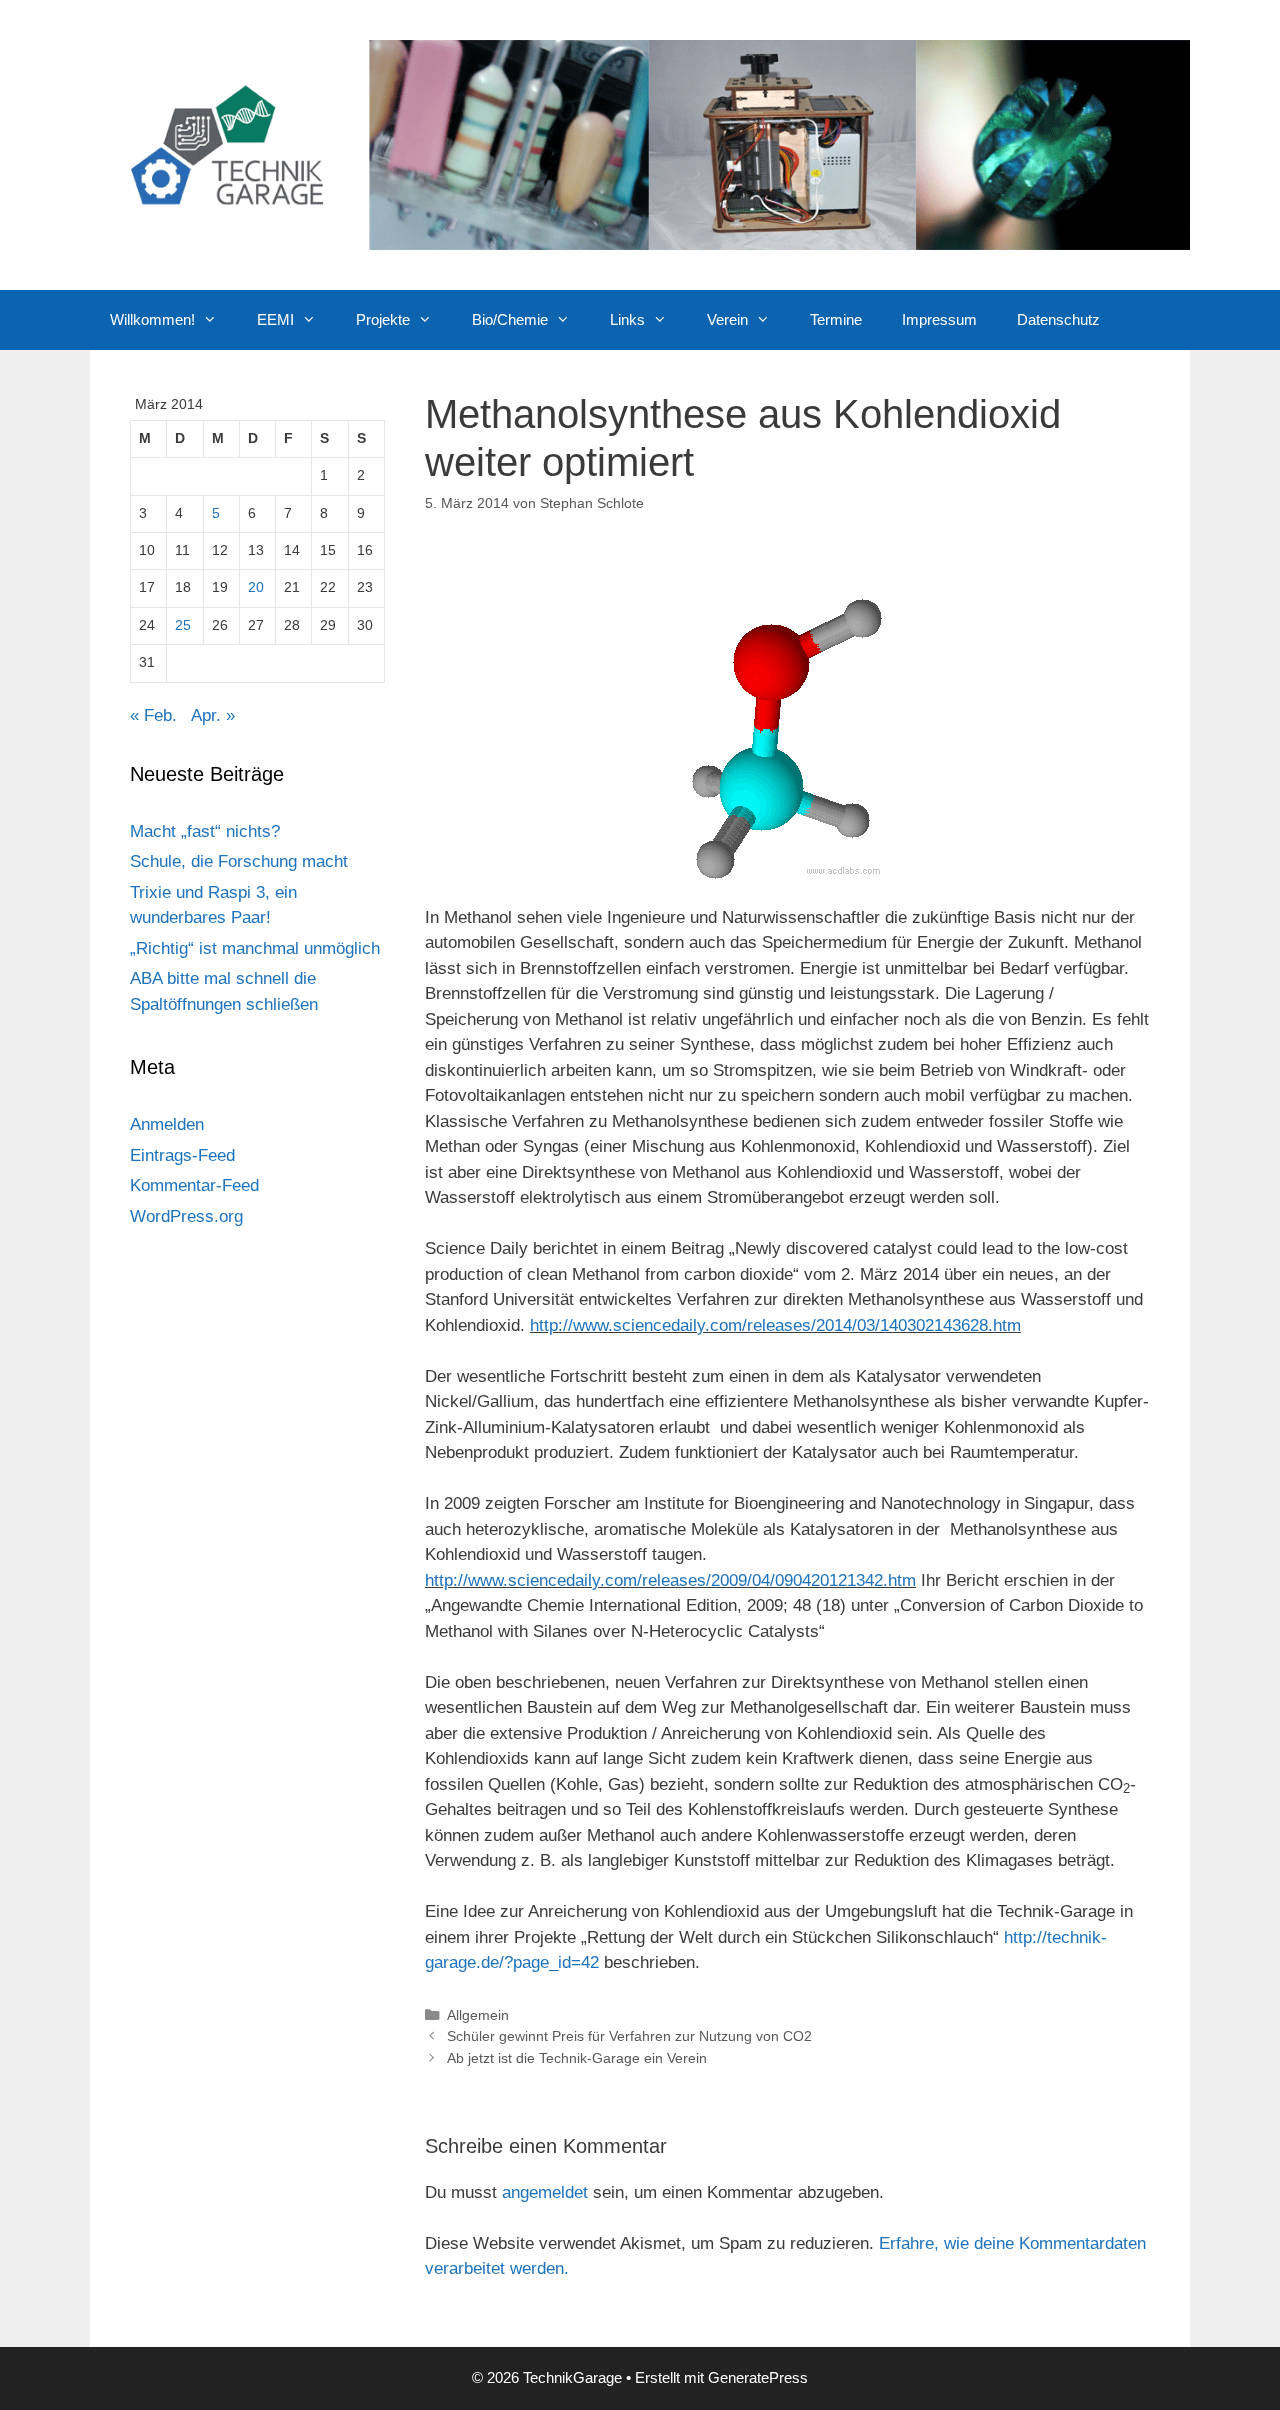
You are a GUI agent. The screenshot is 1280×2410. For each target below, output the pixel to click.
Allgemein (478, 2015)
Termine (836, 319)
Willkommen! (152, 319)
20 (256, 587)
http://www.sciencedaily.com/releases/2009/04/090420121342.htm (670, 1580)
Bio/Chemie (510, 319)
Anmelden (167, 1124)
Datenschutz (1058, 319)
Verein (727, 319)
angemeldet (545, 2192)
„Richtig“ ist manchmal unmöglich (255, 948)
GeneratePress (758, 2377)
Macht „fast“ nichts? (205, 831)
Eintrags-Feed (182, 1155)
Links (627, 319)
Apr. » (213, 715)
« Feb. (153, 715)
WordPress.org (186, 1216)
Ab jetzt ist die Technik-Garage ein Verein (577, 2058)
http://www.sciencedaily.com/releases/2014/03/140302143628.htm (775, 1325)
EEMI (275, 319)
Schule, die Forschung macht (239, 861)
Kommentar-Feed (194, 1185)
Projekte (383, 319)
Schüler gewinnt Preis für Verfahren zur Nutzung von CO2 (629, 2036)
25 (183, 625)
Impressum (939, 319)
